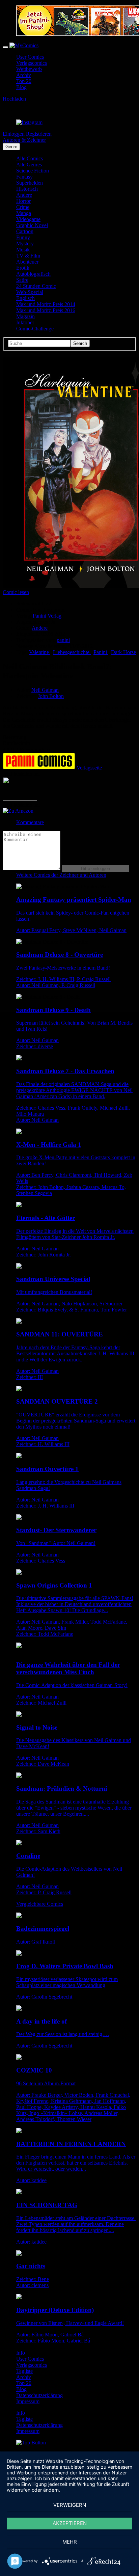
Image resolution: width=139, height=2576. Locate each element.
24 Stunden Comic (36, 286)
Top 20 (24, 81)
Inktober (25, 322)
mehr (70, 2542)
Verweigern (70, 2505)
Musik (23, 250)
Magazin (25, 316)
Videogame (28, 219)
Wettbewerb (29, 69)
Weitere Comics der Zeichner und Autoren (61, 875)
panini (63, 640)
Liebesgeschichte (72, 652)
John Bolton (51, 696)
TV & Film (28, 256)
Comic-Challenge (35, 329)
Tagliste (24, 2371)
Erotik (23, 268)
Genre (11, 147)
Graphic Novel (32, 225)
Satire (22, 280)
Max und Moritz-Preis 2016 (46, 310)
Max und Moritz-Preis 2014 (46, 304)
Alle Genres (29, 165)
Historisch (27, 189)
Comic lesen (16, 592)
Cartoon (25, 231)
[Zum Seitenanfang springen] (31, 2443)
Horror (23, 201)
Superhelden (30, 183)
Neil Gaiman (45, 690)
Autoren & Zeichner (24, 140)
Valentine (40, 652)
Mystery (25, 243)
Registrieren (39, 134)
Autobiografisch (33, 274)
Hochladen (14, 99)
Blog (21, 87)
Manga (24, 213)
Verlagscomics (32, 63)
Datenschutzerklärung (39, 2395)
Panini (101, 652)
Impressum (28, 2401)
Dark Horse (123, 652)
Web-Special (30, 292)
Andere (24, 195)
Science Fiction (33, 171)
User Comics (30, 57)
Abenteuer (27, 262)
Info (21, 2353)
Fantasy (24, 177)
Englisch (25, 298)
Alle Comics (30, 158)
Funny (23, 237)
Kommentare (30, 822)
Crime (23, 207)
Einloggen (14, 134)
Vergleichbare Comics (40, 1904)
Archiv (24, 75)
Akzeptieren (70, 2523)
